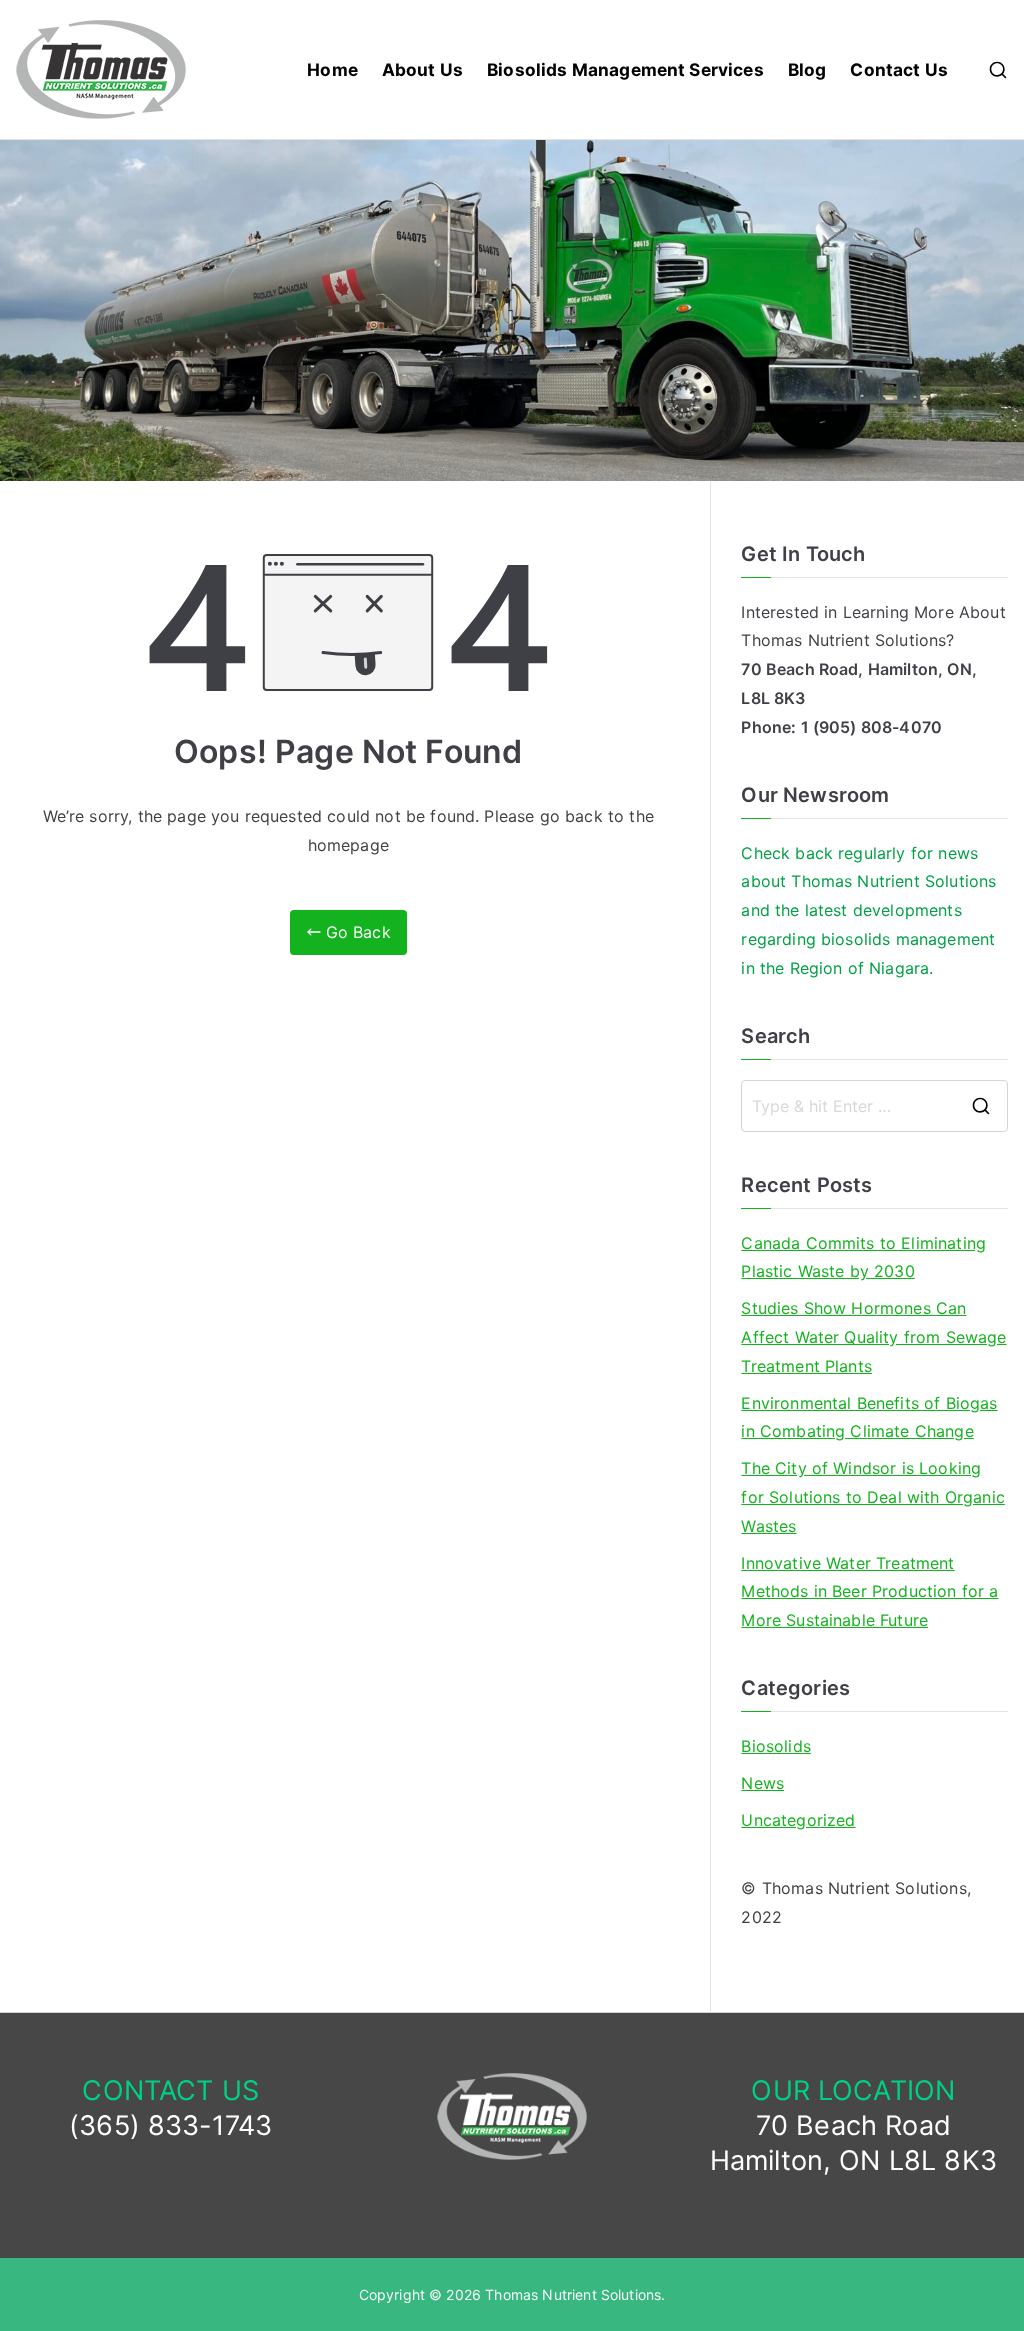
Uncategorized (798, 1820)
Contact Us (899, 69)
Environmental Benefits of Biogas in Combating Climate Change (869, 1417)
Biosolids (775, 1746)
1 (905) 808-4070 (872, 727)
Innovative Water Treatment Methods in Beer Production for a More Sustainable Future (869, 1592)
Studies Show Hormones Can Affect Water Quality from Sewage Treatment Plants (873, 1337)
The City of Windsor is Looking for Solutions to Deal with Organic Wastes (872, 1497)
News (762, 1783)
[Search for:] (874, 1106)
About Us (422, 69)
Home (332, 69)
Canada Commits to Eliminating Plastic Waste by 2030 (863, 1257)
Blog (807, 69)
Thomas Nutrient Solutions (573, 2294)
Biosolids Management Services (625, 69)
